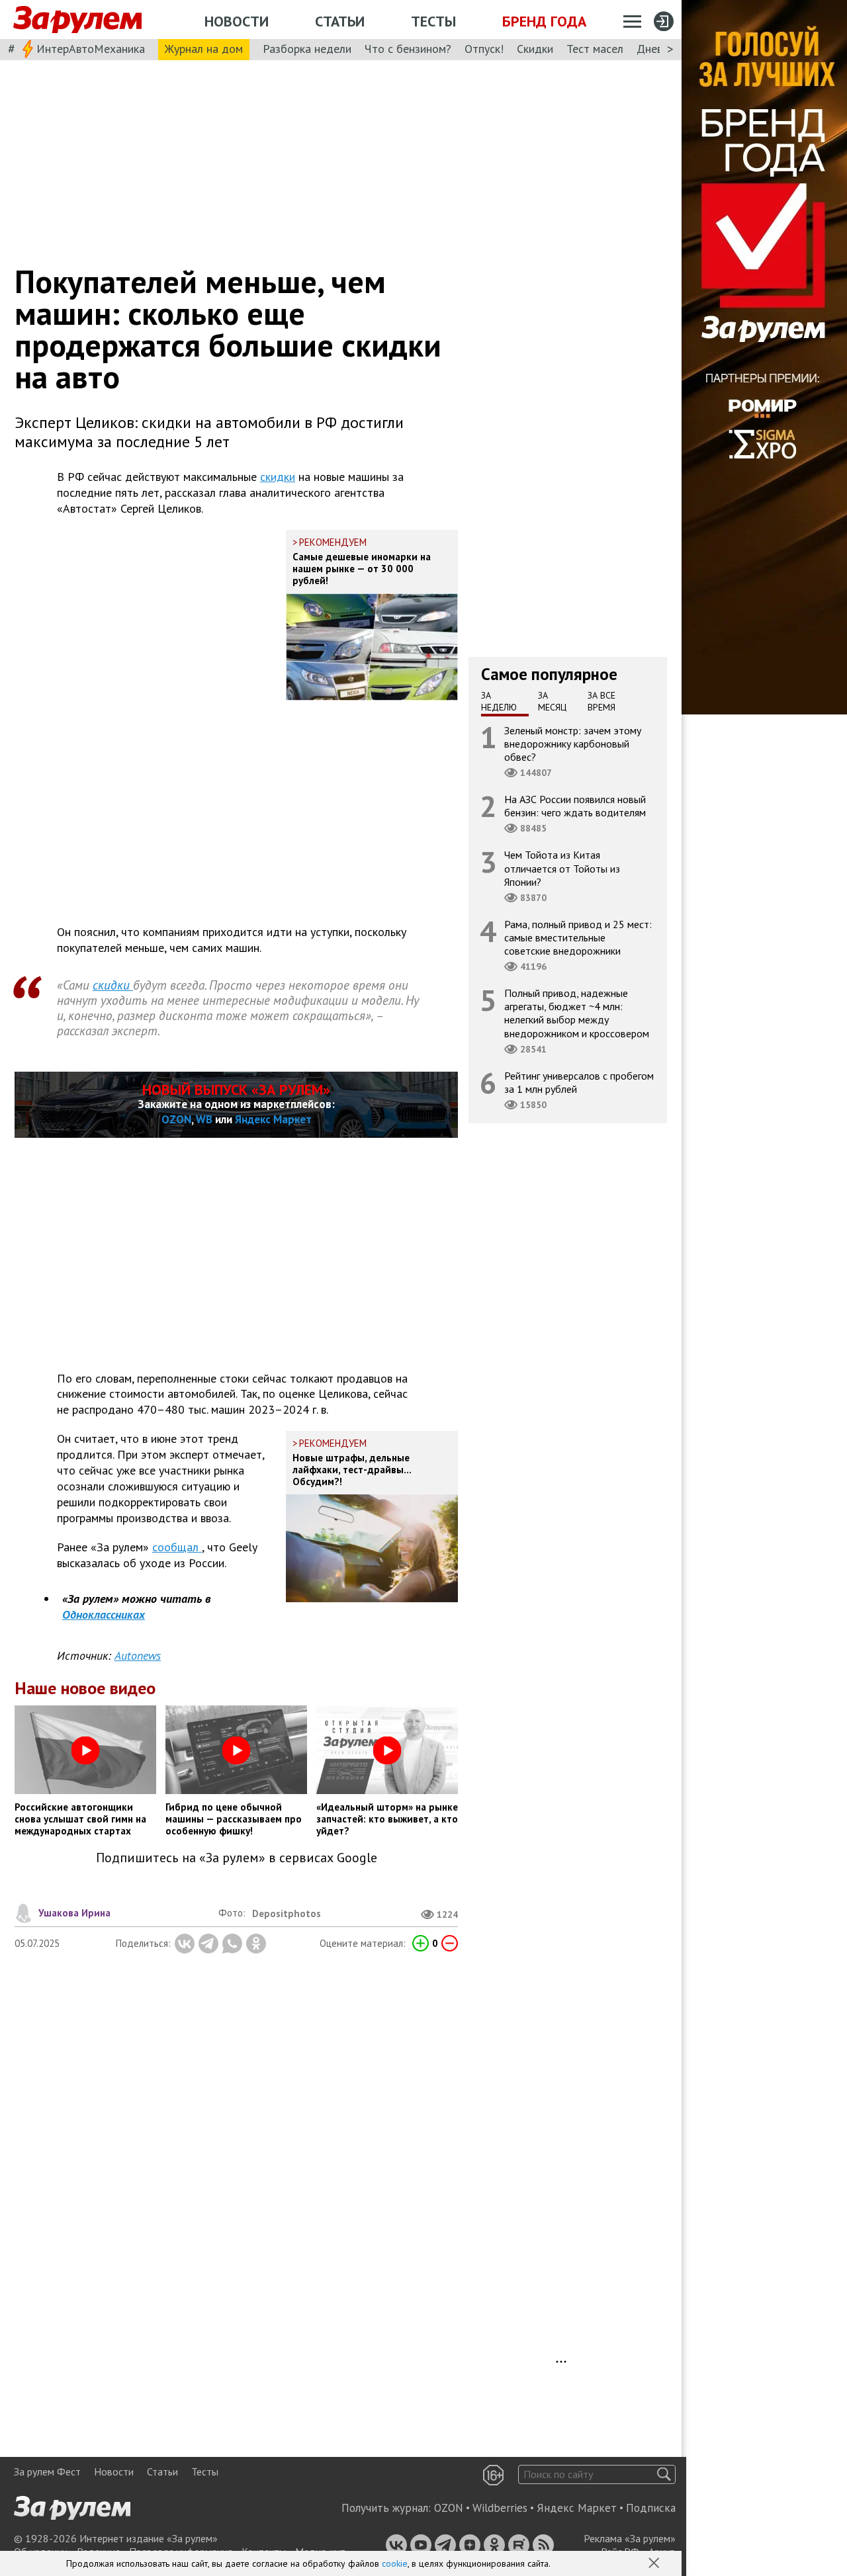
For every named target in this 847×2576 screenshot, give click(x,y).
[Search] (664, 2474)
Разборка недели (307, 49)
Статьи (340, 21)
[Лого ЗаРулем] (77, 20)
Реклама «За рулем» (630, 2538)
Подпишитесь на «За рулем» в (237, 1858)
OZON (176, 1119)
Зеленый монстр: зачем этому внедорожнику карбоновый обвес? (573, 744)
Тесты (433, 21)
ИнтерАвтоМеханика (91, 49)
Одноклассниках (104, 1614)
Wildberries (500, 2508)
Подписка (651, 2508)
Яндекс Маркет (273, 1119)
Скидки (535, 49)
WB (204, 1119)
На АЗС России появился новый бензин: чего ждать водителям (575, 806)
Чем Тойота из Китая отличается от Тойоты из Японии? (562, 869)
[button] (655, 2564)
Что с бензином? (408, 49)
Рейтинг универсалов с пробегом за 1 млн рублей (579, 1082)
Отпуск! (484, 49)
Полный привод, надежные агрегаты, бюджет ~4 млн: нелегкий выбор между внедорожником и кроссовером (577, 1013)
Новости (237, 21)
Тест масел (595, 49)
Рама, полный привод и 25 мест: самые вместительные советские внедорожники (578, 937)
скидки (278, 477)
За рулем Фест (47, 2471)
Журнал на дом (204, 49)
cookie (395, 2563)
